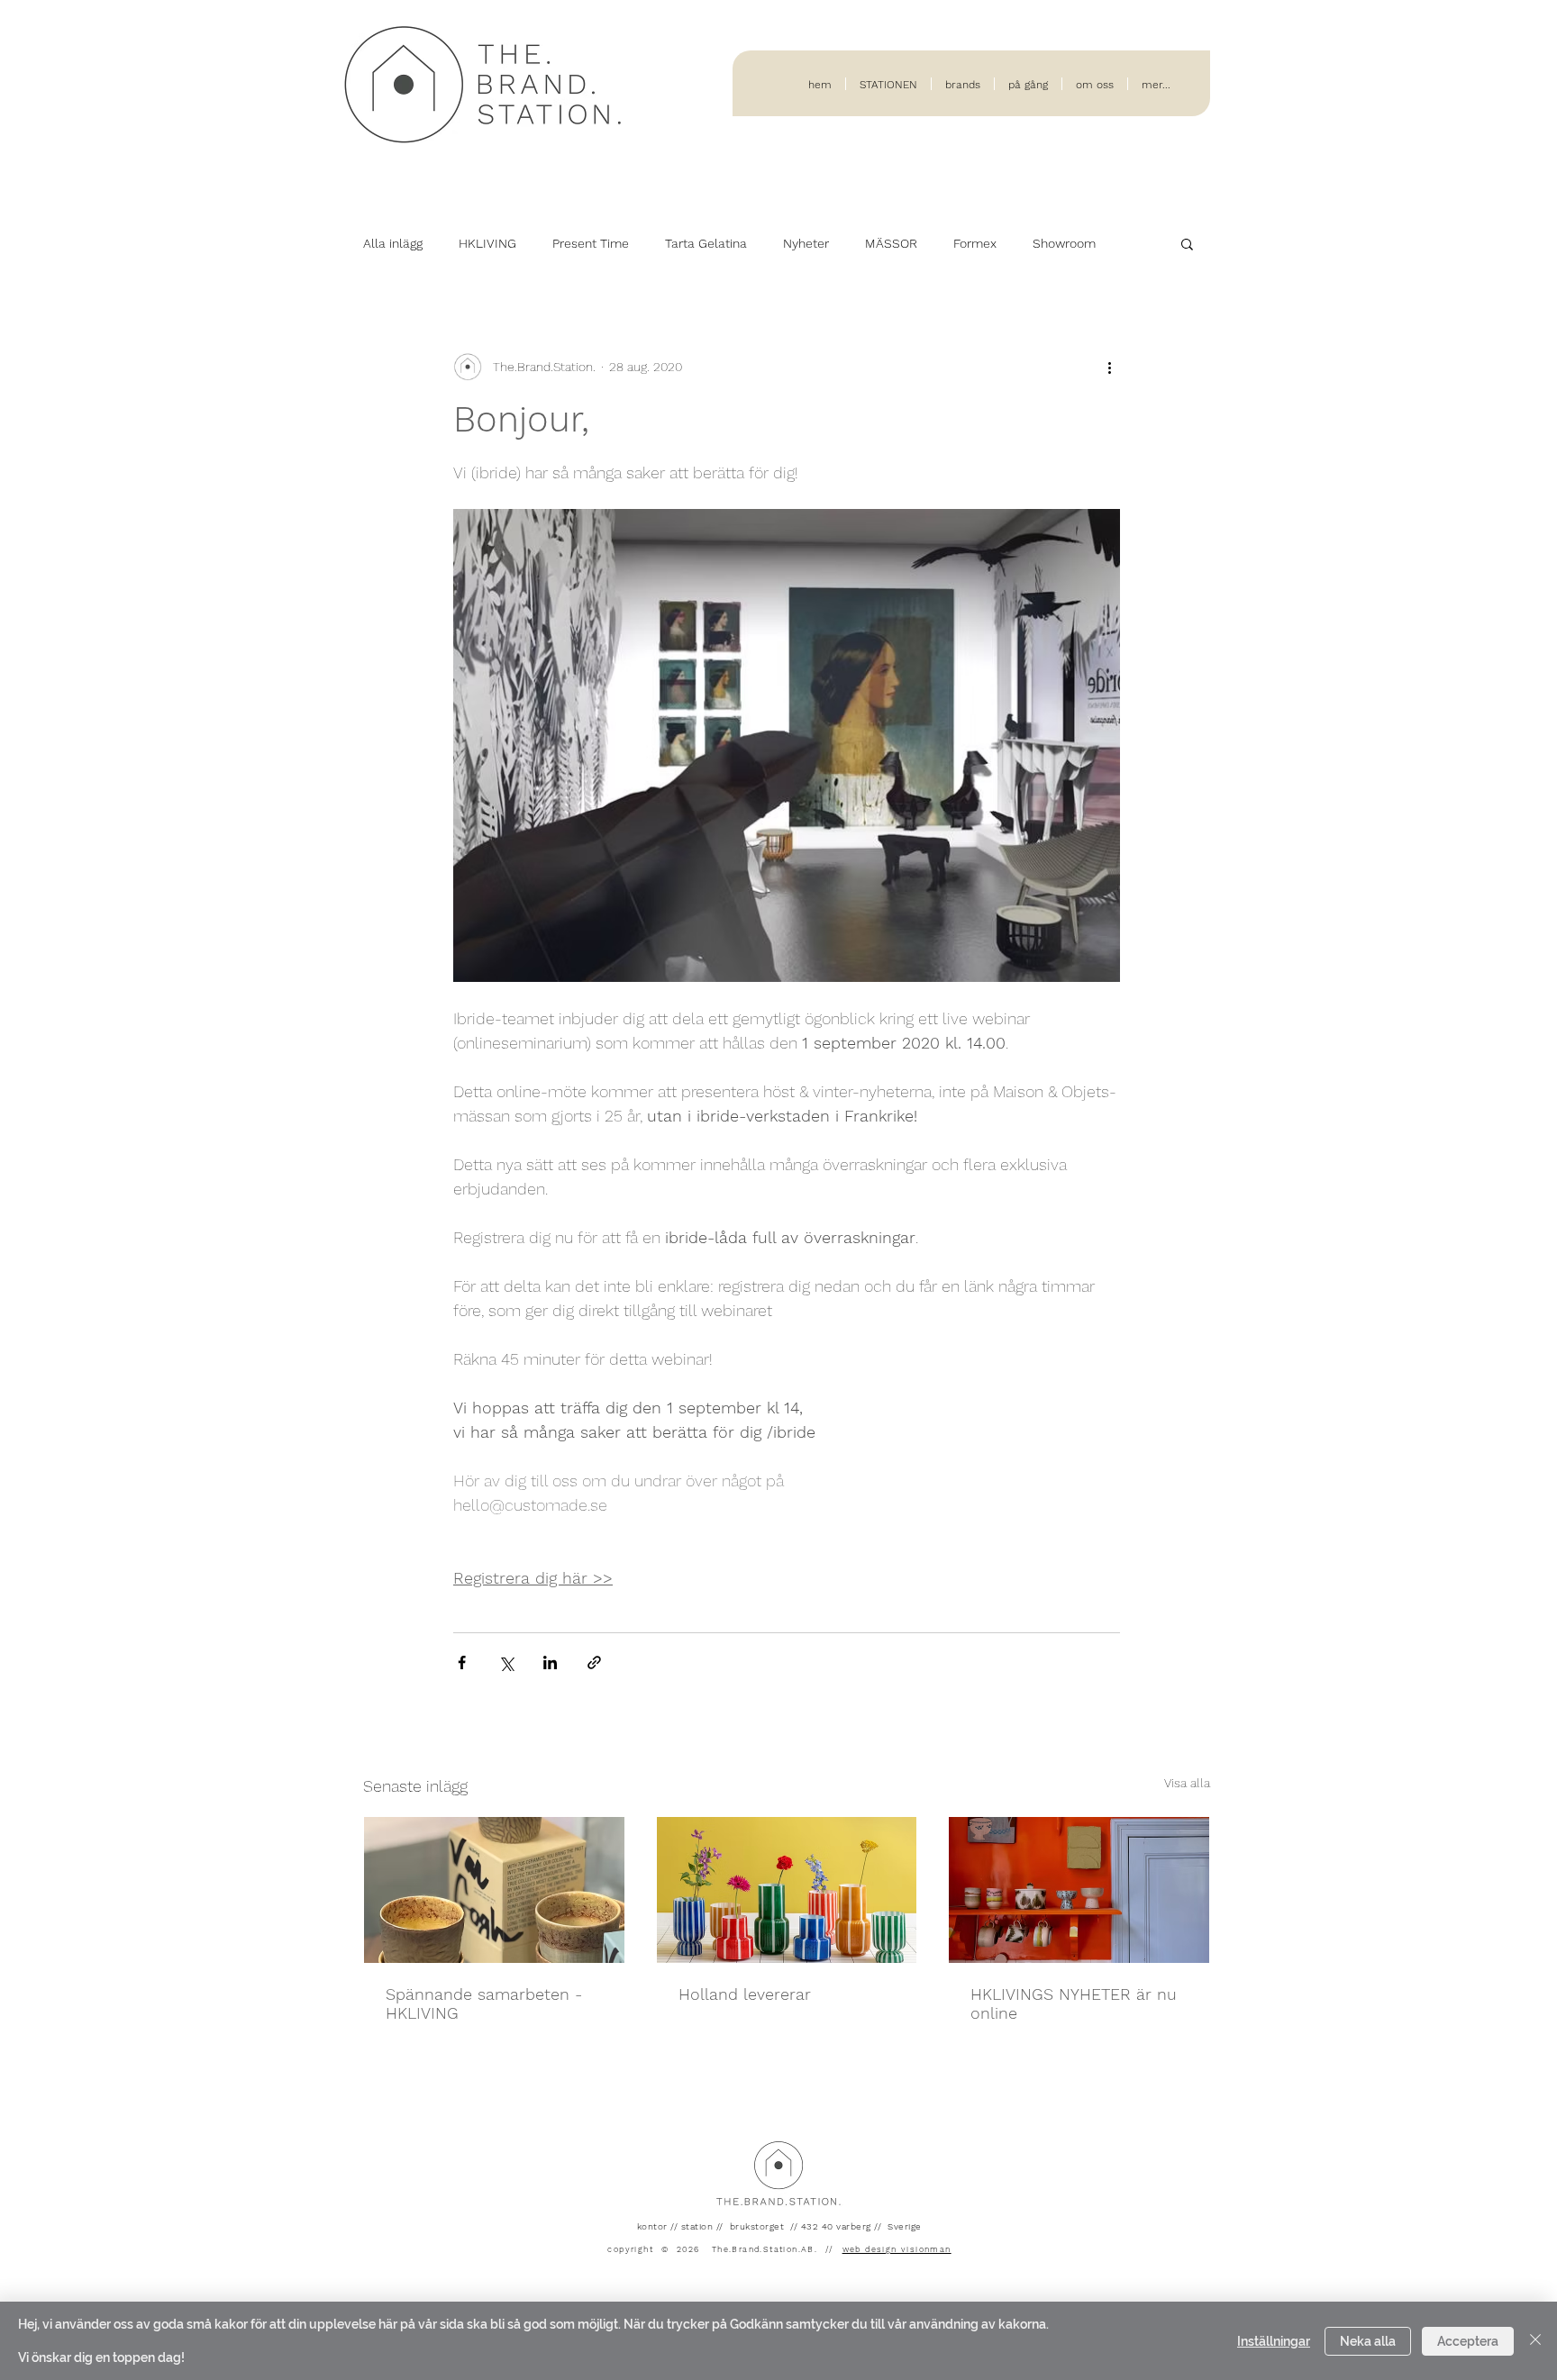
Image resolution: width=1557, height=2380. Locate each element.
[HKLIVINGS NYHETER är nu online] (1079, 1890)
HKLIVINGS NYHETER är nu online (1074, 2003)
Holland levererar (745, 1994)
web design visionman (897, 2249)
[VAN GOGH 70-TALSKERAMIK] (494, 1890)
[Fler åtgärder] (1109, 367)
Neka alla (1368, 2341)
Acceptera (1468, 2341)
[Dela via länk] (594, 1662)
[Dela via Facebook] (462, 1662)
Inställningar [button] (1274, 2341)
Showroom (1064, 243)
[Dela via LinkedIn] (550, 1662)
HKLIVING (487, 243)
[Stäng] (1535, 2341)
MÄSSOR (891, 243)
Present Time (591, 243)
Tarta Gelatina (706, 243)
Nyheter (806, 243)
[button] (1187, 243)
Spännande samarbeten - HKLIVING (484, 2003)
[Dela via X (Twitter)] (506, 1662)
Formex (975, 243)
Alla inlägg (393, 243)
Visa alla (1187, 1783)
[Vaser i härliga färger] (787, 1890)
